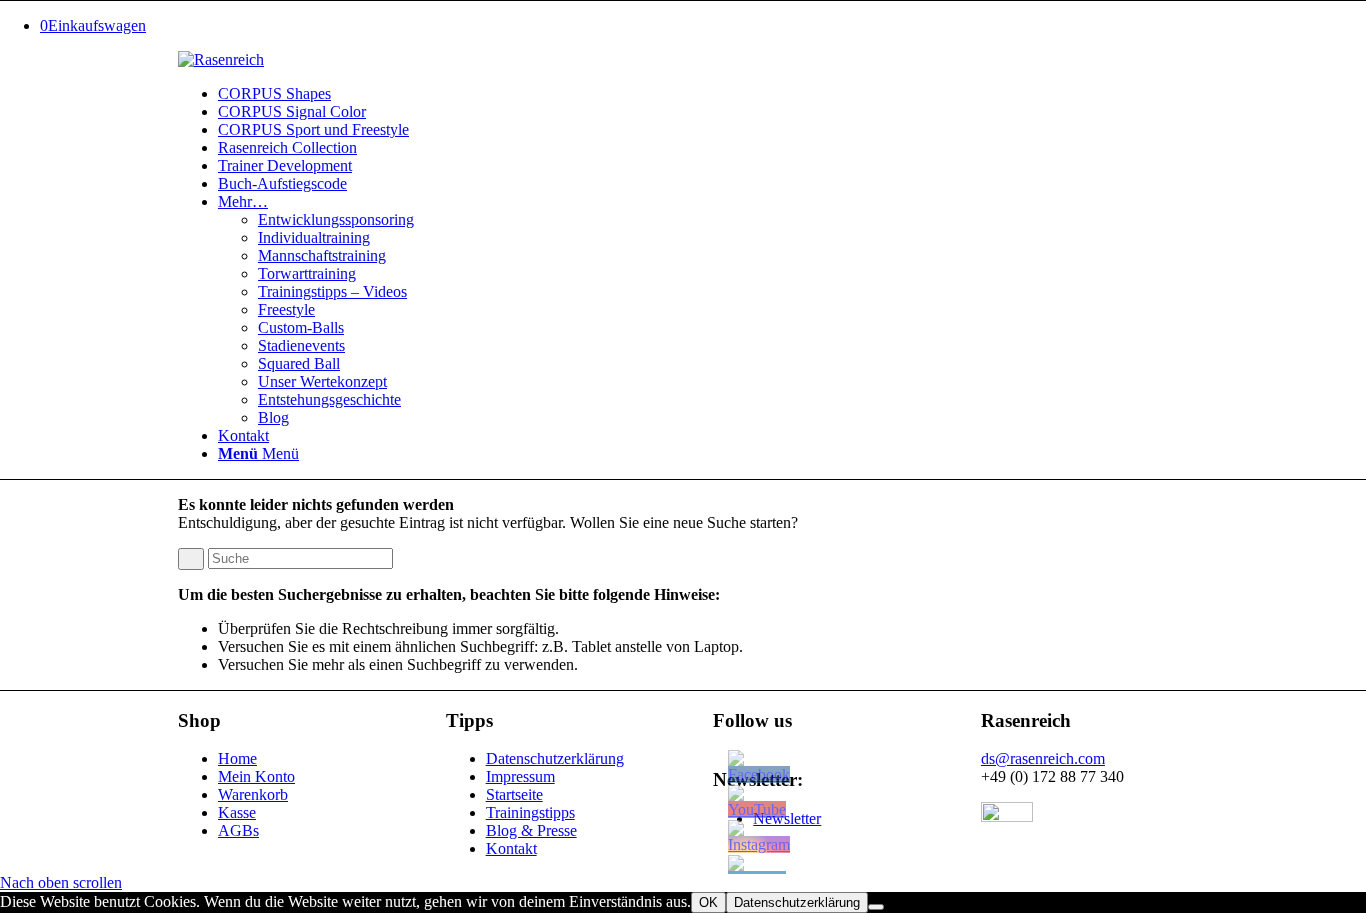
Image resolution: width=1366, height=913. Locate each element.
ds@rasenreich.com (1043, 758)
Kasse (237, 812)
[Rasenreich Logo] (221, 59)
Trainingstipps (530, 812)
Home (237, 758)
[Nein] (876, 907)
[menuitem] (703, 94)
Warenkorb (253, 794)
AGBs (238, 830)
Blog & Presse (531, 830)
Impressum (520, 776)
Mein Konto (256, 776)
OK (708, 902)
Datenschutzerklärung (555, 758)
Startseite (514, 794)
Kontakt (511, 848)
